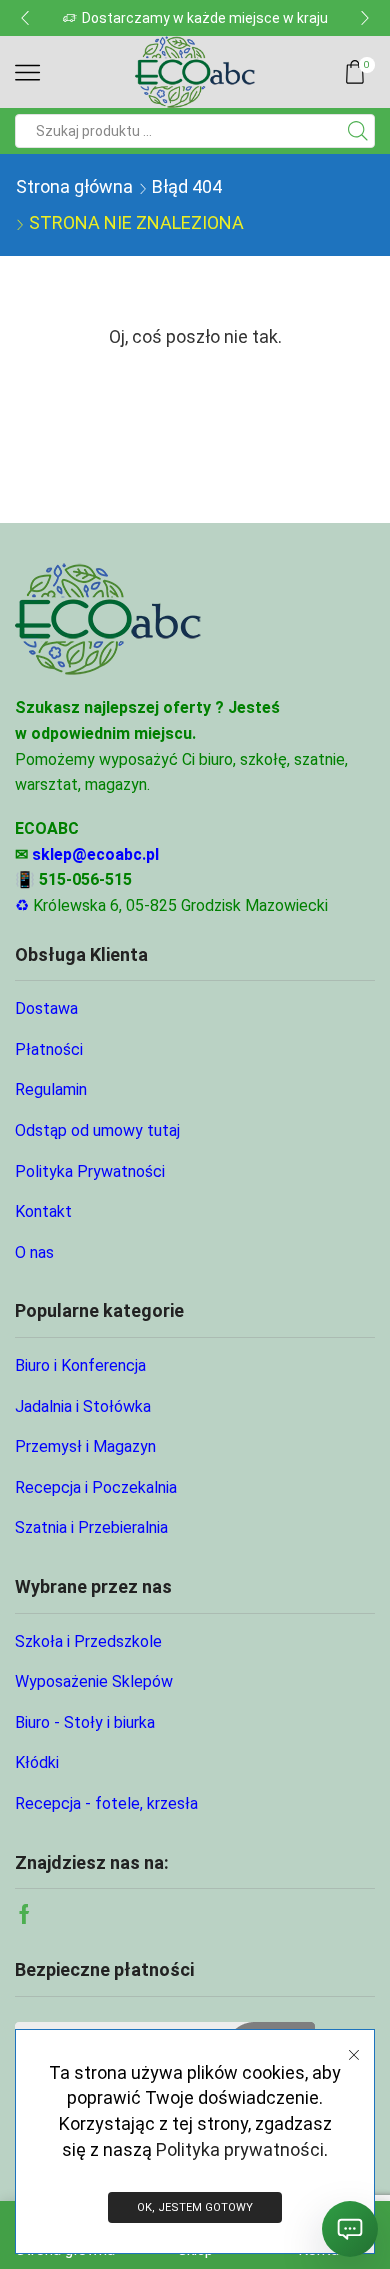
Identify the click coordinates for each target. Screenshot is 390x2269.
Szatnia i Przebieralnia (91, 1527)
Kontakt (43, 1211)
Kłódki (37, 1762)
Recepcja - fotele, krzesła (106, 1803)
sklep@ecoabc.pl (95, 854)
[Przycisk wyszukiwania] (358, 131)
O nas (34, 1252)
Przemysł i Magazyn (85, 1446)
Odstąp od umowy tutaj (97, 1130)
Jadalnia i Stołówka (83, 1406)
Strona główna (74, 186)
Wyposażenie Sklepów (94, 1681)
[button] (25, 18)
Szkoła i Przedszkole (88, 1641)
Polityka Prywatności (90, 1171)
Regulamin (51, 1089)
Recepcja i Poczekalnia (96, 1487)
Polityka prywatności (240, 2149)
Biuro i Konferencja (80, 1365)
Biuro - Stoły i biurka (85, 1722)
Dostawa (46, 1008)
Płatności (49, 1049)
